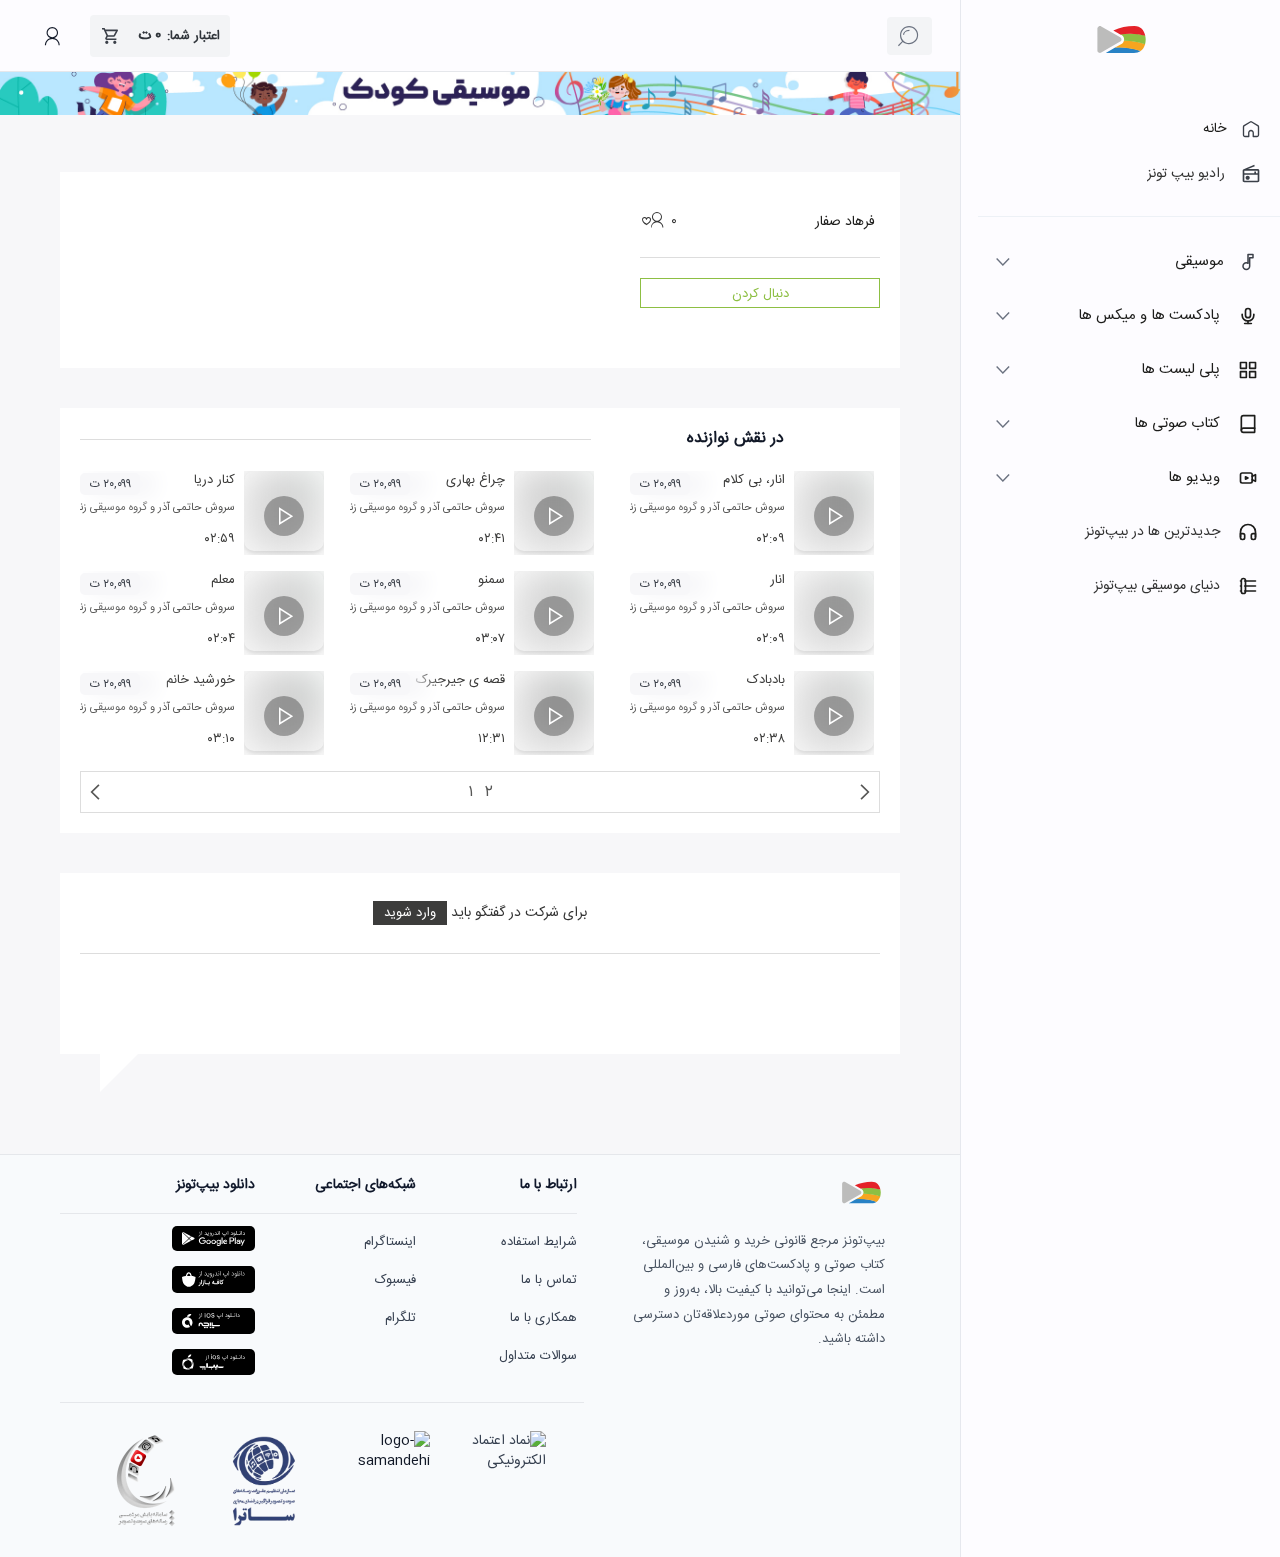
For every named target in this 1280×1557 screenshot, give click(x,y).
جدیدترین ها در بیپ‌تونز (1152, 532)
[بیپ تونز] (1121, 40)
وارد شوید (410, 913)
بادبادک (766, 680)
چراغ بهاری (475, 480)
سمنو (491, 580)
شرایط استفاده (539, 1242)
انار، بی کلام (754, 480)
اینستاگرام (390, 1242)
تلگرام (400, 1318)
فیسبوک (395, 1280)
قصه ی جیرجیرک (460, 680)
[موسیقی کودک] (480, 112)
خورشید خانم (200, 680)
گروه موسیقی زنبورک (653, 508)
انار (777, 580)
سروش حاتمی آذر (746, 508)
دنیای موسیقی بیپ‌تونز (1157, 586)
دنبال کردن (760, 294)
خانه (1214, 129)
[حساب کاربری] (52, 36)
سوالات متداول (538, 1356)
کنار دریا (214, 480)
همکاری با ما (543, 1318)
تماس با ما (549, 1280)
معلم (223, 580)
